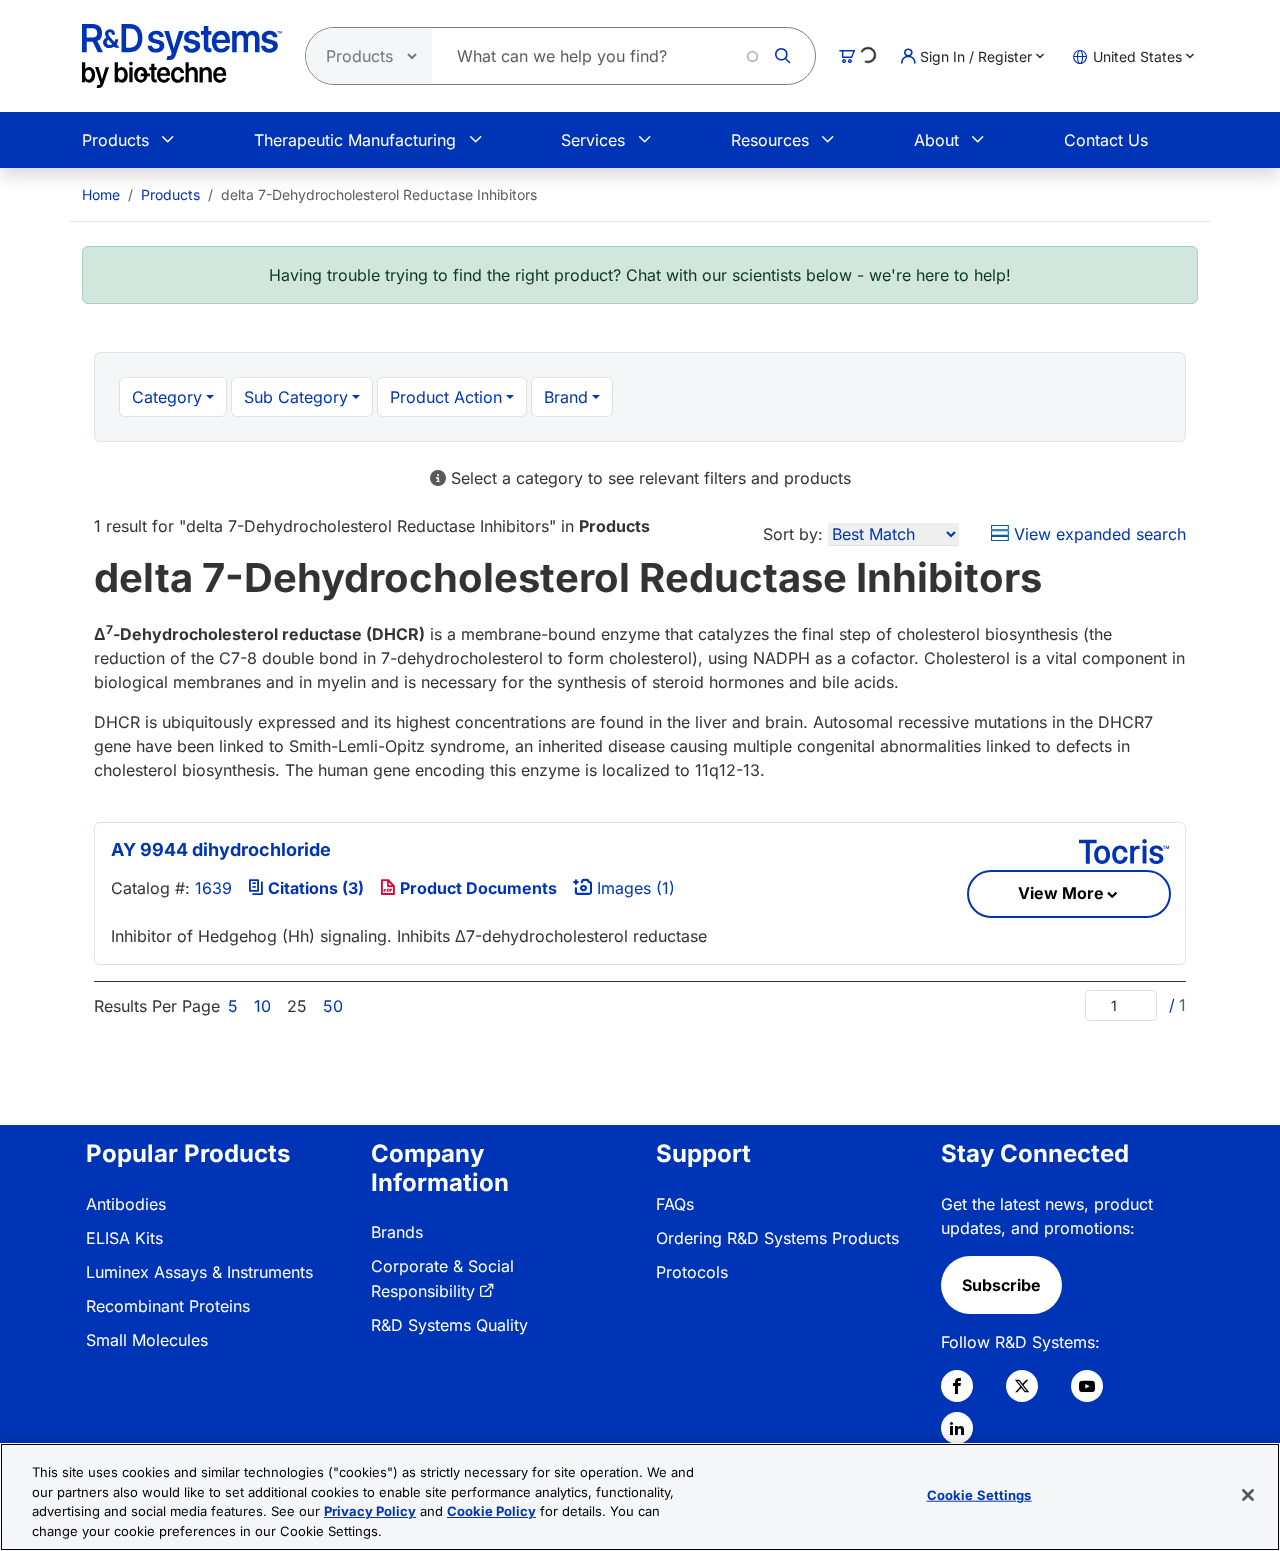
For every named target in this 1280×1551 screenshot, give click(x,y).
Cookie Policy (491, 1511)
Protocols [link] (692, 1272)
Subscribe (1001, 1285)
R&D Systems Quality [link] (449, 1325)
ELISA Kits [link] (124, 1238)
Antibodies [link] (126, 1204)
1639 (213, 888)
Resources (770, 140)
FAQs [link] (675, 1204)
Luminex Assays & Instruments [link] (199, 1272)
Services (593, 140)
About (936, 140)
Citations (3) (314, 888)
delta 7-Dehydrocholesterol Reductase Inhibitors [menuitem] (379, 194)
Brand (566, 397)
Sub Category (296, 397)
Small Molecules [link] (147, 1340)
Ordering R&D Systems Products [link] (777, 1238)
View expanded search (1097, 534)
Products (115, 140)
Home (101, 194)
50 (333, 1006)
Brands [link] (397, 1232)
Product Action (446, 397)
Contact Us (1106, 140)
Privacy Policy (370, 1511)
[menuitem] (101, 194)
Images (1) (633, 888)
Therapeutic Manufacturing (355, 140)
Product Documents (476, 888)
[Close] (1248, 1495)
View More (1061, 893)
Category (167, 397)
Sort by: (793, 534)
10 (262, 1006)
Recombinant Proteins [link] (168, 1306)
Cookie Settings (979, 1495)
